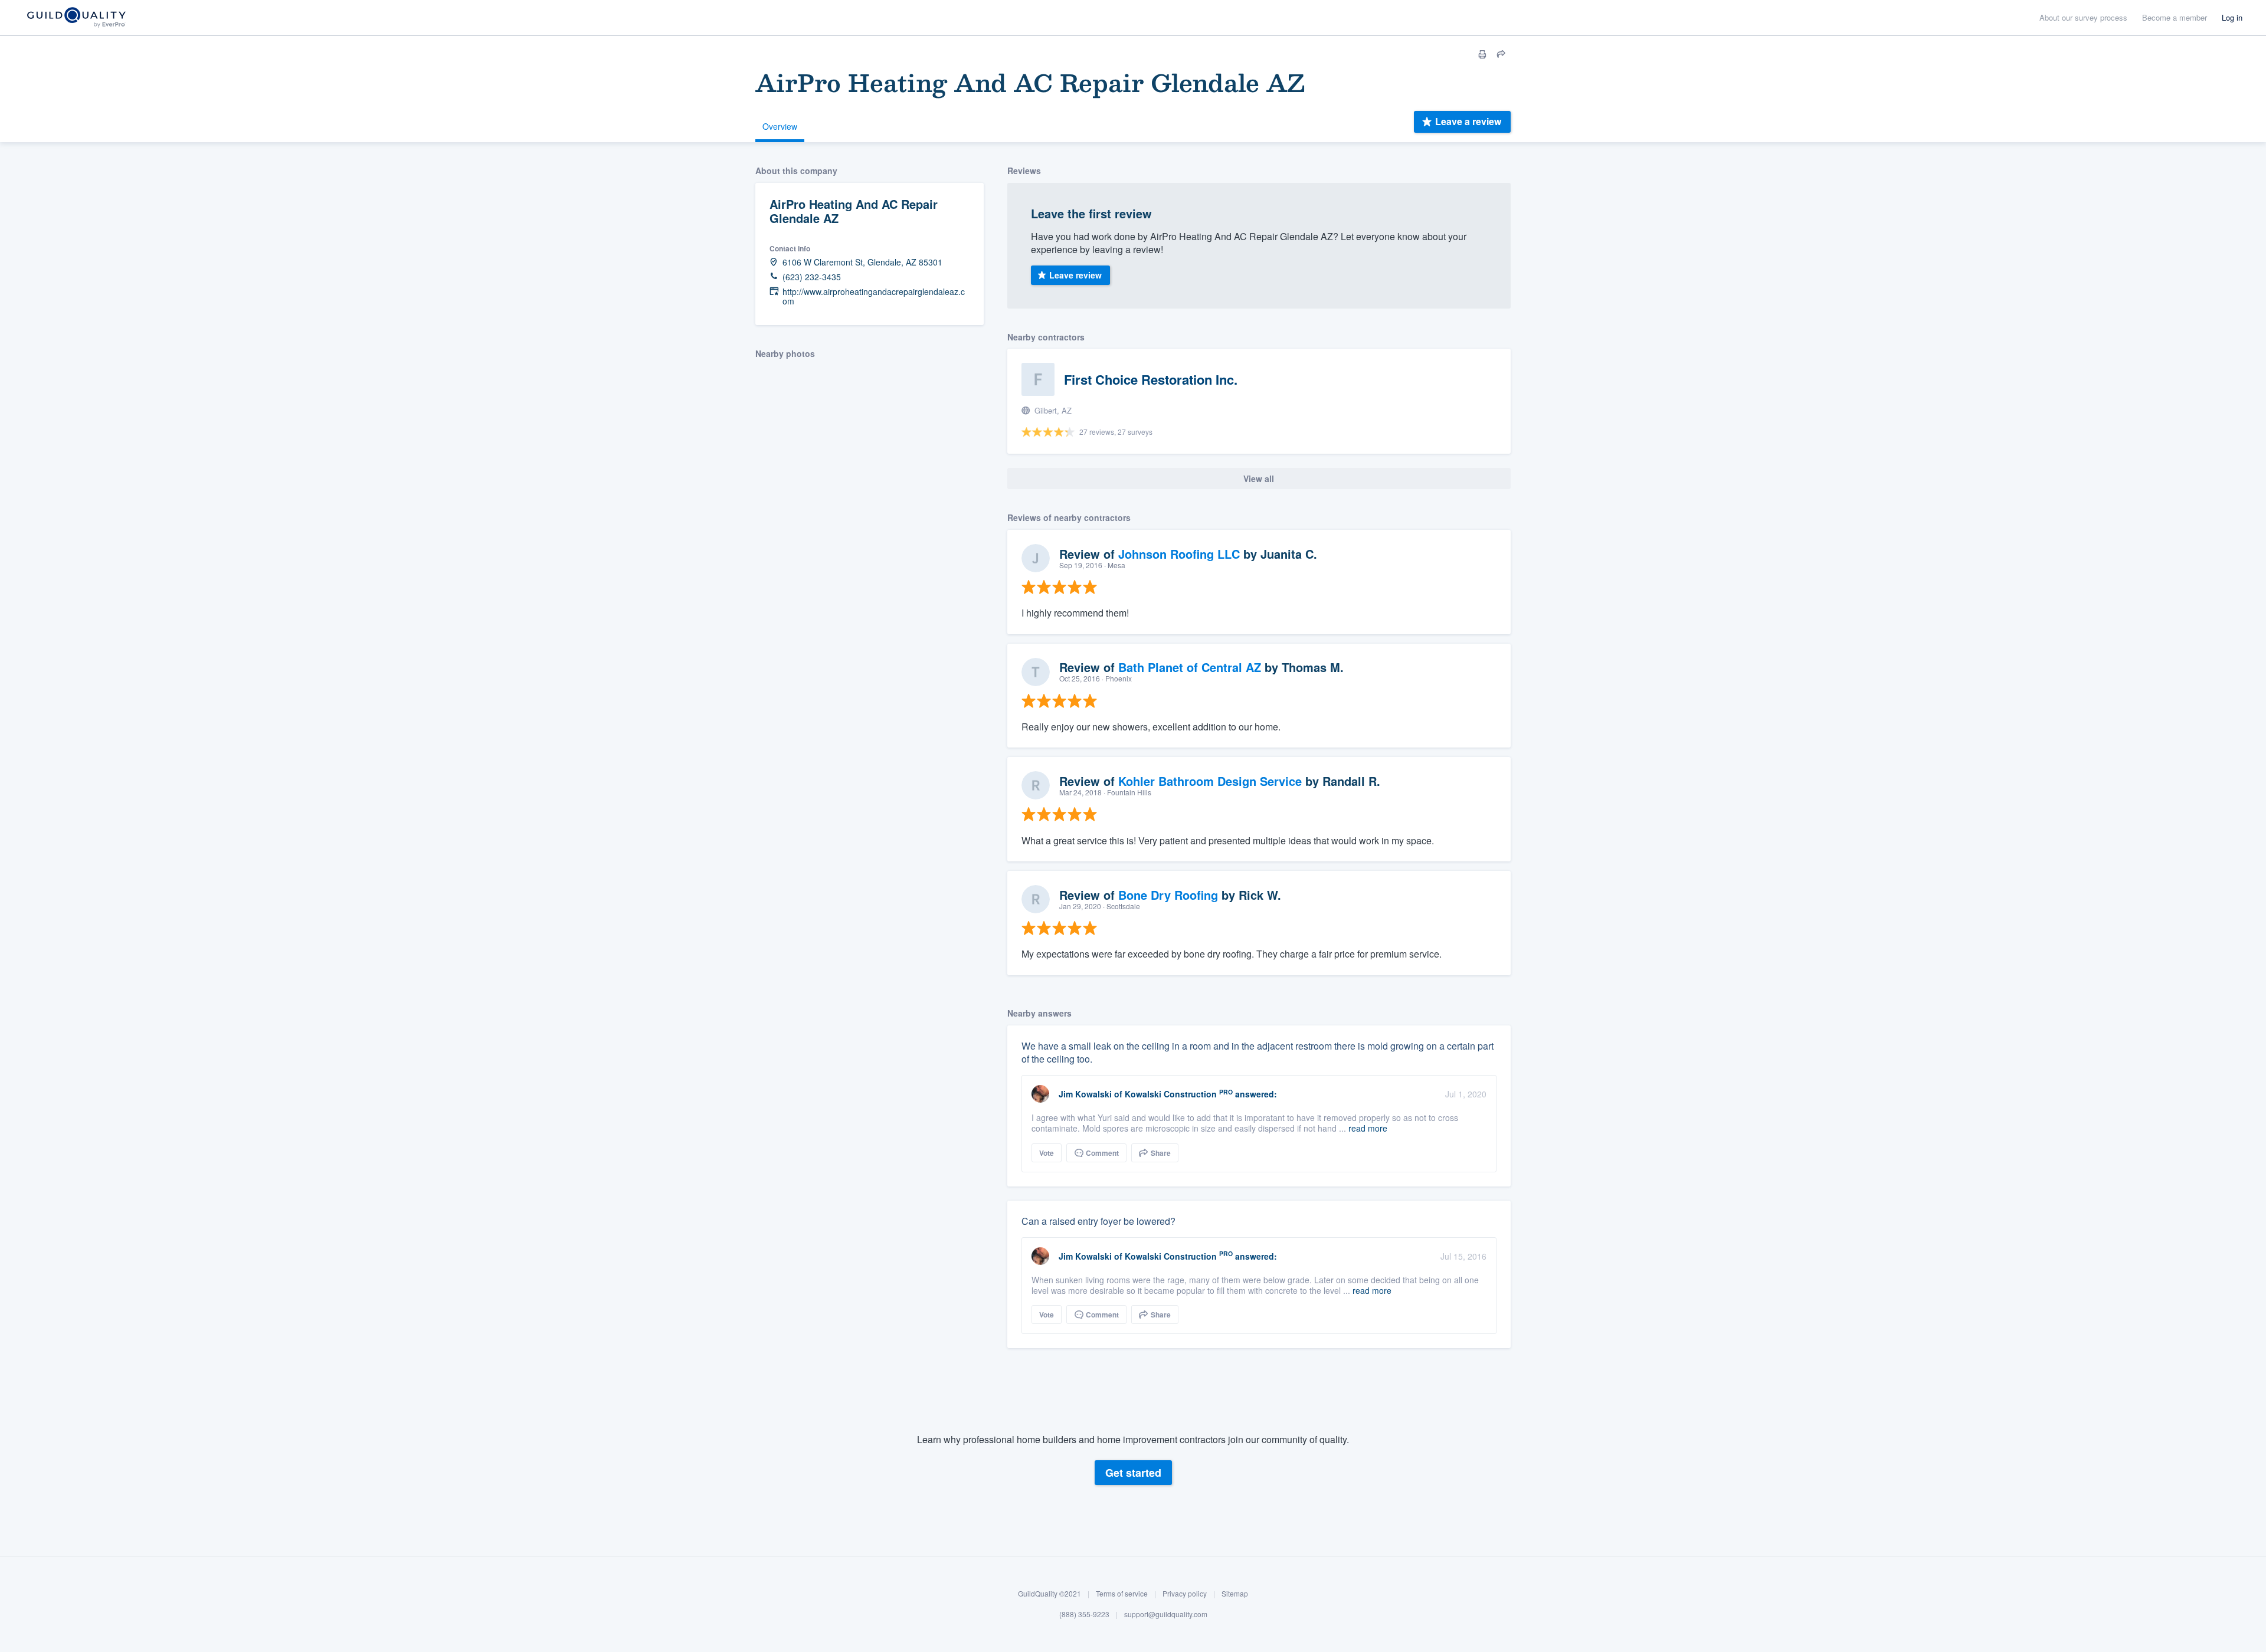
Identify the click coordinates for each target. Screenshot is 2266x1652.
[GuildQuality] (76, 18)
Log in (2232, 17)
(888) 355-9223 (1084, 1615)
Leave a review (1468, 121)
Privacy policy (1185, 1593)
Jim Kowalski (1085, 1094)
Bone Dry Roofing (1168, 895)
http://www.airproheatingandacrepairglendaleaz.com (874, 297)
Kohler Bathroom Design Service (1210, 781)
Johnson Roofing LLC (1179, 554)
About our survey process (2083, 17)
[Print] (1482, 54)
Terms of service (1122, 1593)
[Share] (1501, 54)
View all (1259, 478)
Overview (780, 126)
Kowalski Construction (1171, 1094)
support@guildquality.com (1166, 1615)
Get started (1133, 1473)
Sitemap (1235, 1593)
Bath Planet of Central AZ (1190, 667)
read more (1368, 1128)
